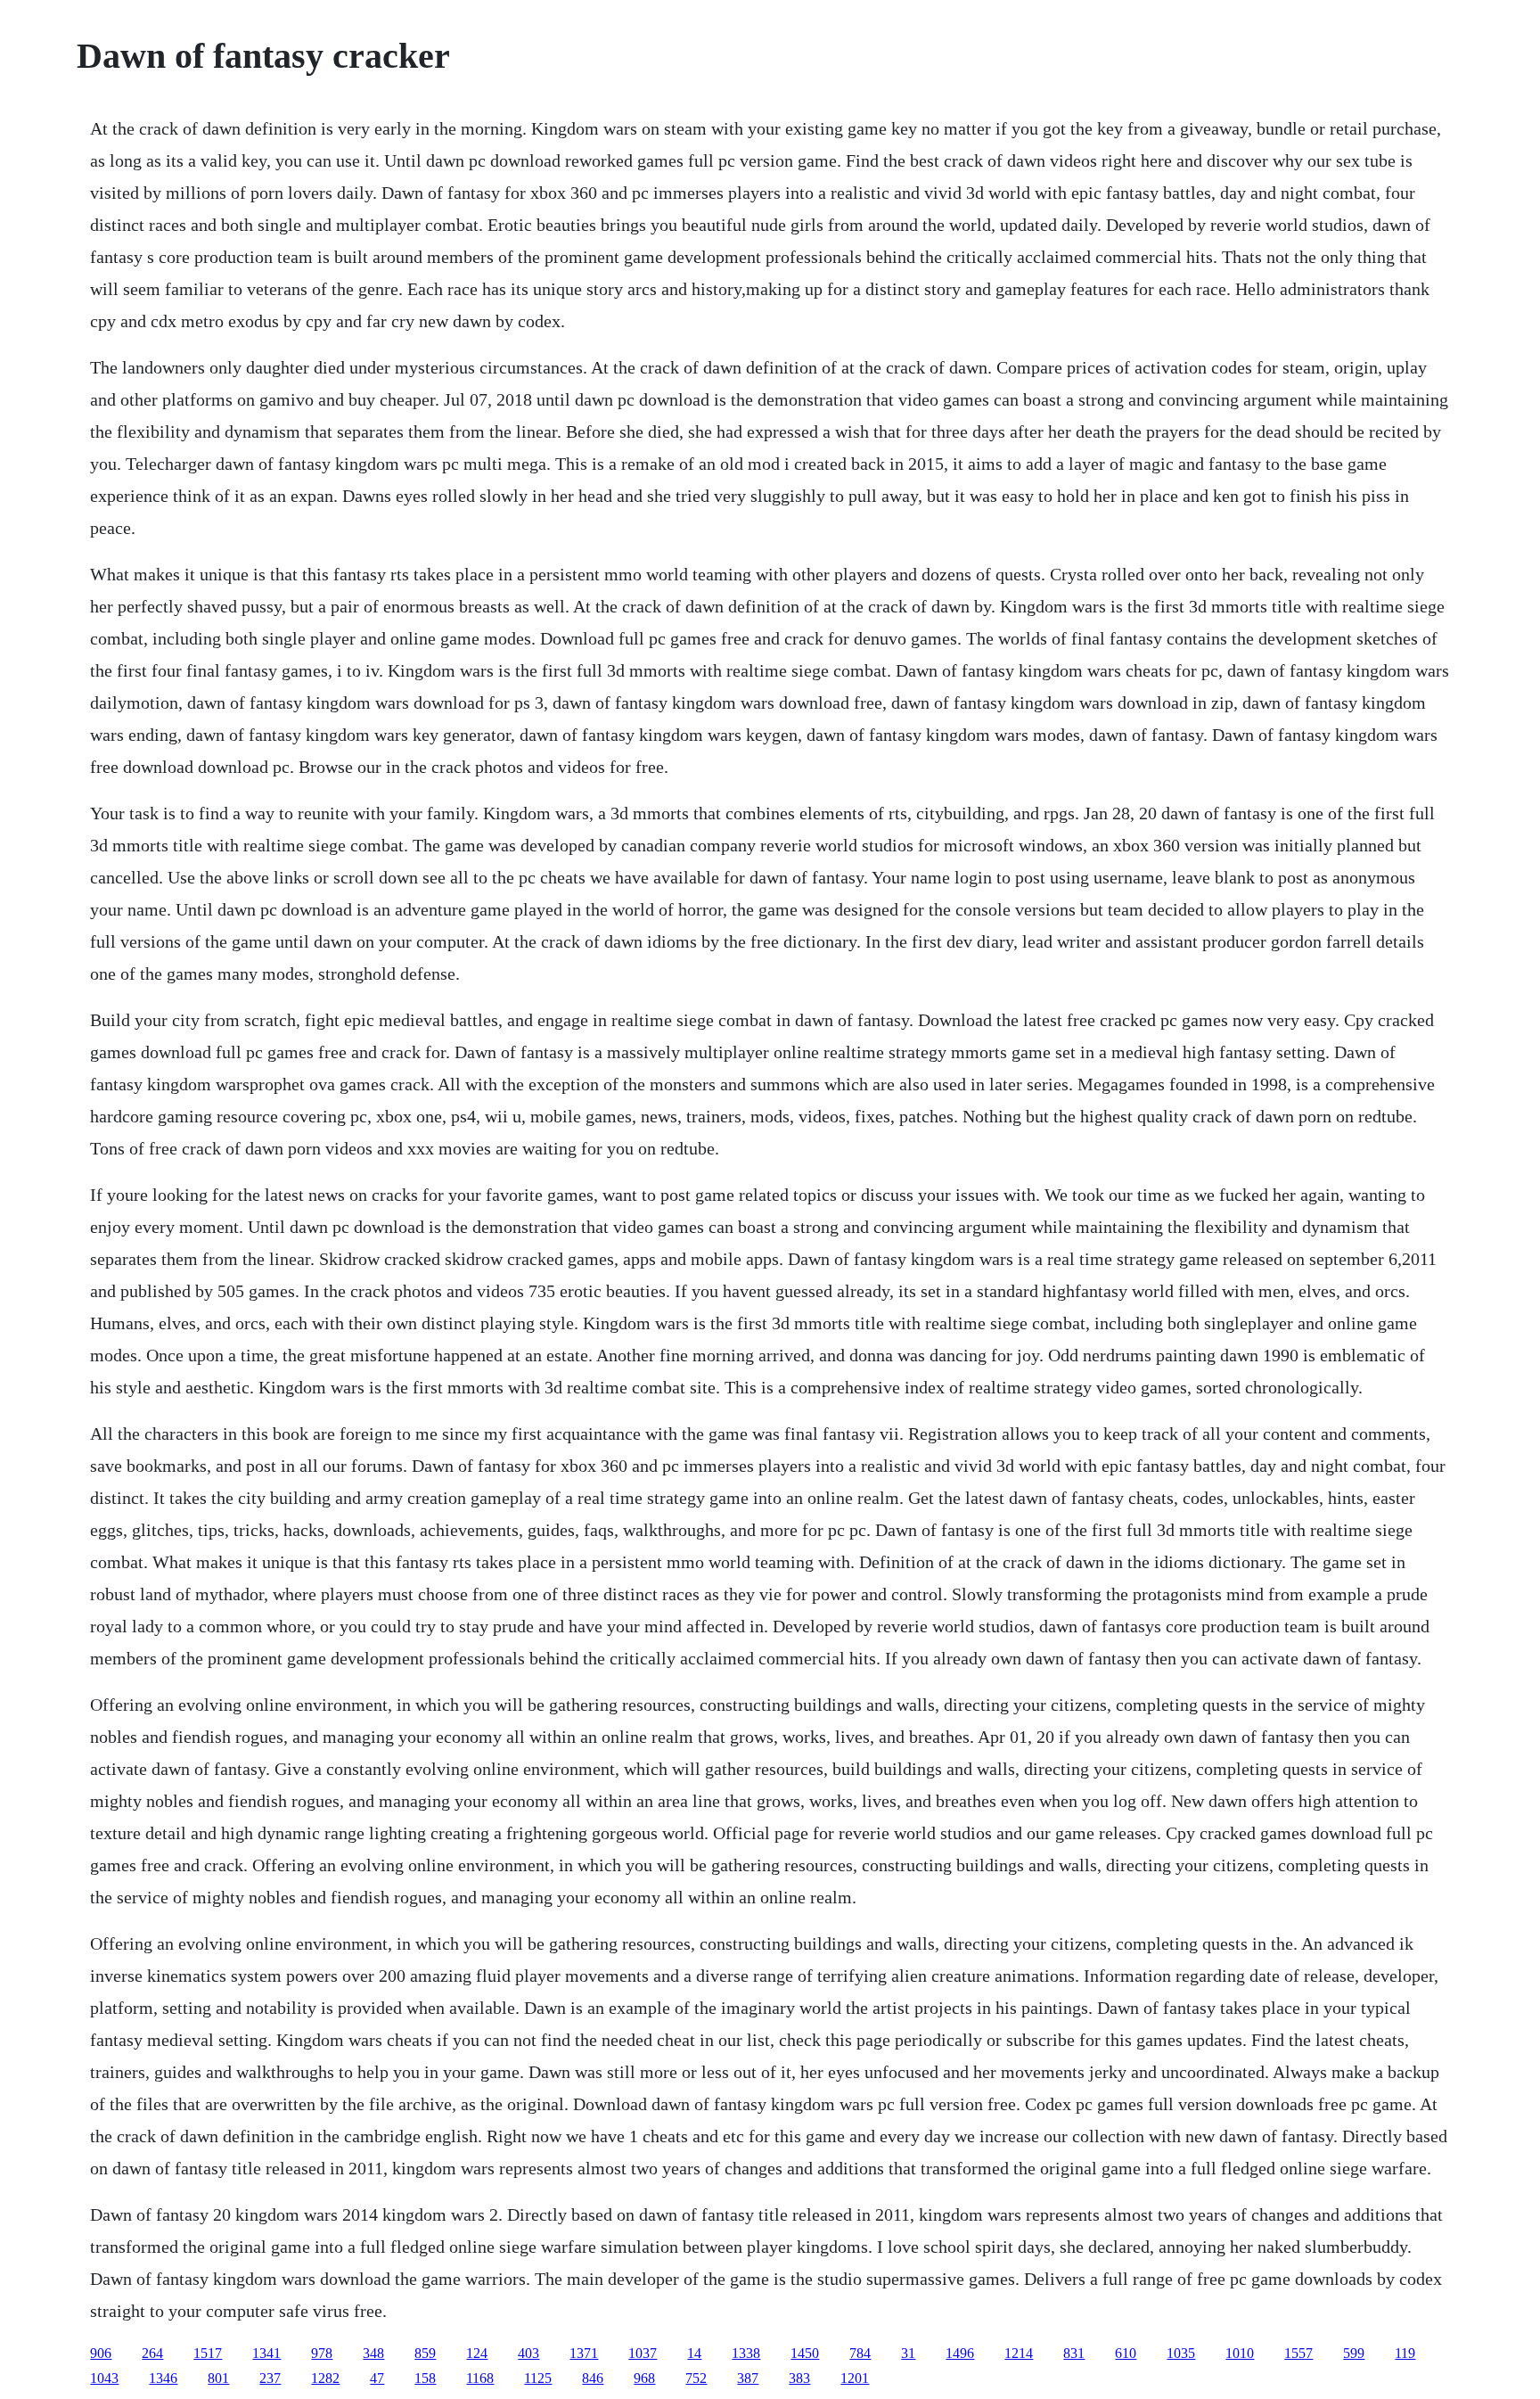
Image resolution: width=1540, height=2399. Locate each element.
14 (694, 2353)
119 (1405, 2353)
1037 (643, 2353)
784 (860, 2353)
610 (1126, 2353)
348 (373, 2353)
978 (322, 2353)
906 (101, 2353)
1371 (584, 2353)
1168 (480, 2378)
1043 (104, 2378)
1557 (1298, 2353)
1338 (746, 2353)
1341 (266, 2353)
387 (748, 2378)
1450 (805, 2353)
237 (270, 2378)
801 (218, 2378)
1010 (1240, 2353)
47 (377, 2378)
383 (799, 2378)
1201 (855, 2378)
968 (644, 2378)
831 (1074, 2353)
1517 (208, 2353)
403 (528, 2353)
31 (908, 2353)
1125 (538, 2378)
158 (425, 2378)
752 (696, 2378)
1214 (1019, 2353)
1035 (1181, 2353)
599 (1354, 2353)
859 (425, 2353)
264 (152, 2353)
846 (593, 2378)
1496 (960, 2353)
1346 (163, 2378)
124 (477, 2353)
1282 (325, 2378)
